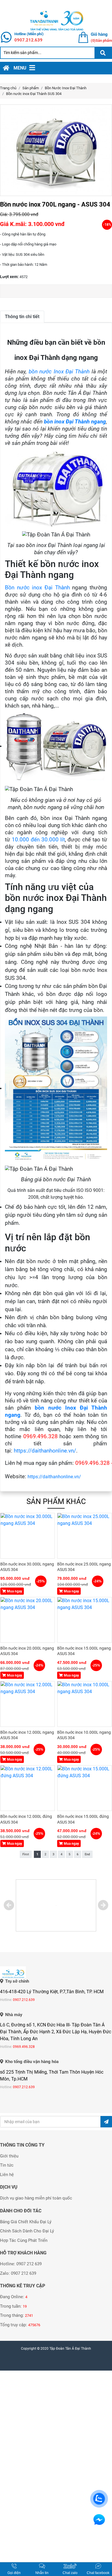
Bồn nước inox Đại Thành (37, 588)
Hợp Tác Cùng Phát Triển (24, 2240)
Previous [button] (9, 1905)
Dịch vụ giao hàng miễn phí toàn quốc (36, 2198)
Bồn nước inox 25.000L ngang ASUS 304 (84, 1567)
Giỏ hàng (99, 34)
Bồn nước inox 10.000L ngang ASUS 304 (84, 1735)
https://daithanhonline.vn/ (45, 1451)
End (87, 1854)
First (26, 1854)
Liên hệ (7, 2175)
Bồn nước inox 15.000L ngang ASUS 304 (84, 1651)
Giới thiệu (9, 2156)
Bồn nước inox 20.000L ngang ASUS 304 (27, 1651)
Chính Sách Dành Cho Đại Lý (27, 2231)
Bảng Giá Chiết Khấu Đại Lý (26, 2222)
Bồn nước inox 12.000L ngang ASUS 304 (27, 1735)
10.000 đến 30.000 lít (38, 840)
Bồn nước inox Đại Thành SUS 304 (34, 94)
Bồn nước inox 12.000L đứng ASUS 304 (26, 1819)
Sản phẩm (31, 88)
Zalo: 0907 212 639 (18, 2273)
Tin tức (7, 2165)
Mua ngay (14, 1591)
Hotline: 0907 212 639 (21, 2264)
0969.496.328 (24, 2047)
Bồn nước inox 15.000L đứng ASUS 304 (83, 1819)
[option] (56, 150)
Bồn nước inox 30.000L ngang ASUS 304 (27, 1567)
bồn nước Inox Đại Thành (59, 372)
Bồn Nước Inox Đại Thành (66, 88)
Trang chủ (8, 88)
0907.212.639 (28, 40)
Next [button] (103, 1905)
